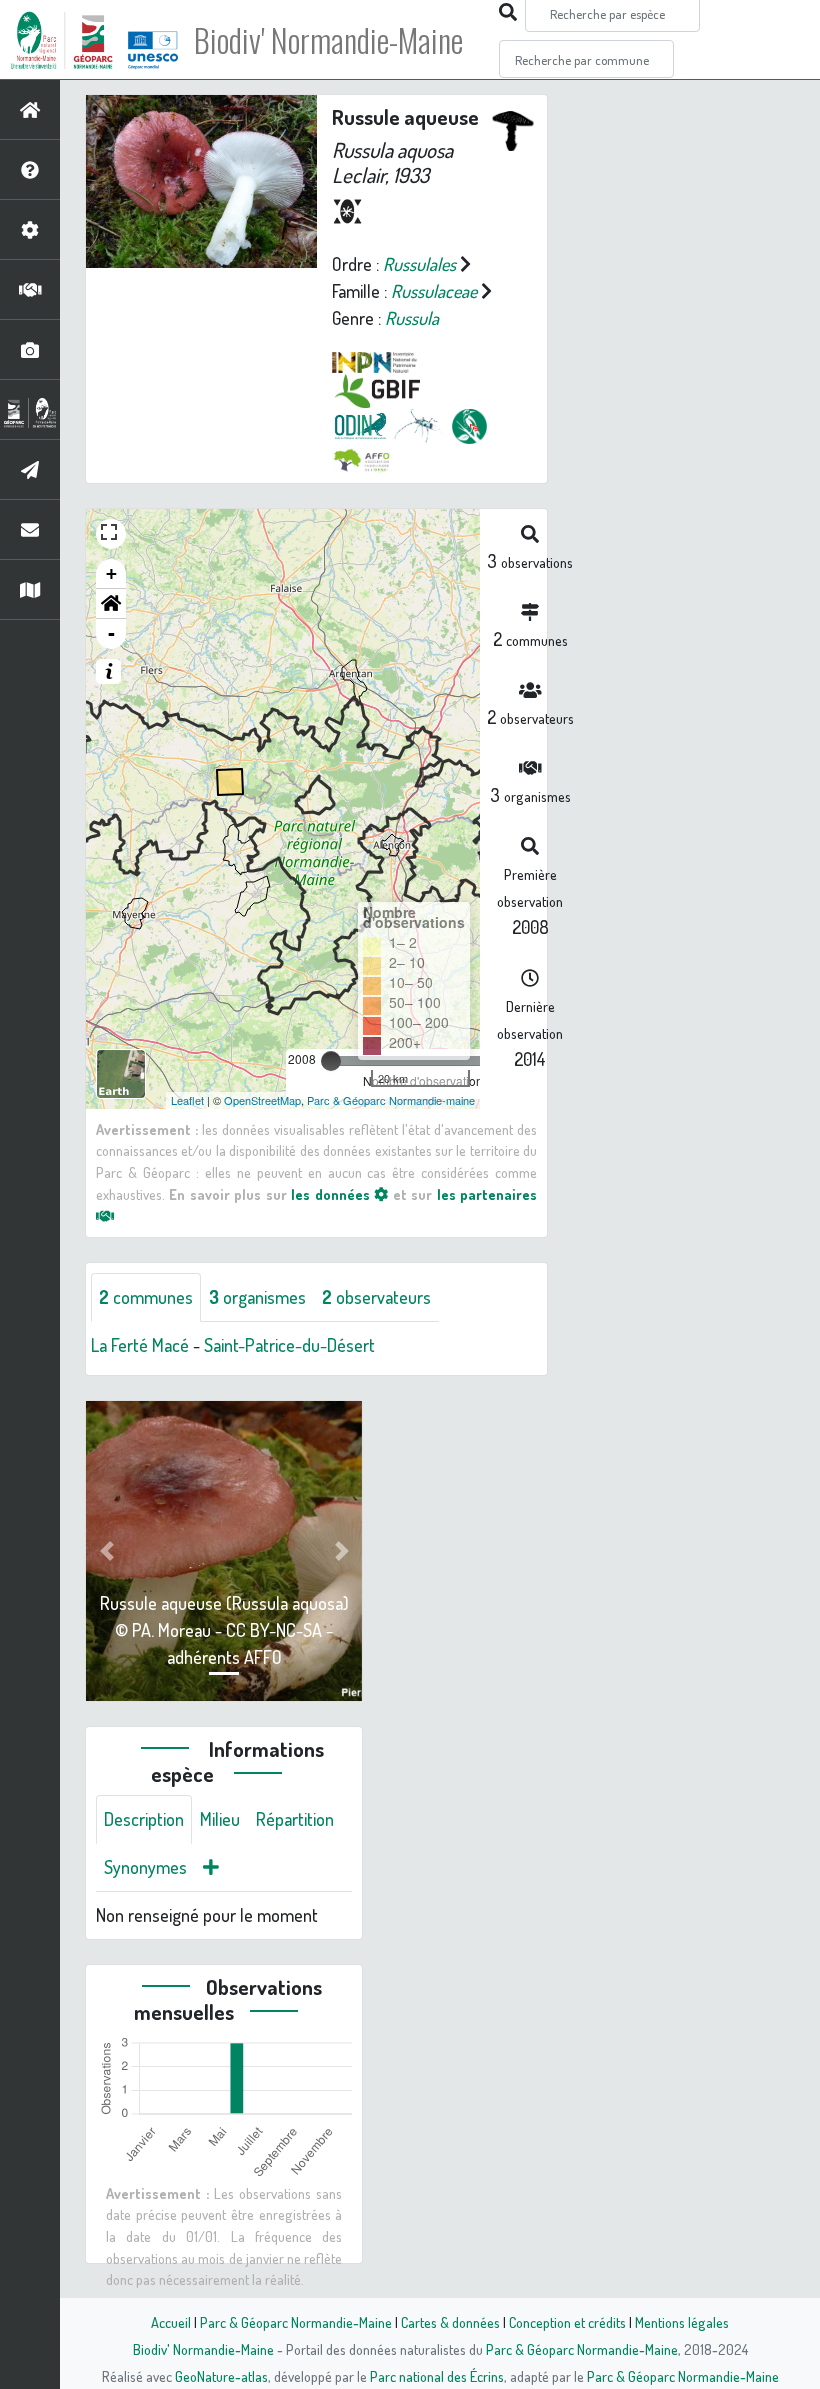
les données (332, 1194)
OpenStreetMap (262, 1100)
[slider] (331, 1061)
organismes (257, 1297)
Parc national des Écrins (437, 2376)
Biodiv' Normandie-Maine (328, 40)
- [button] (111, 633)
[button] (111, 604)
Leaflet (187, 1100)
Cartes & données (450, 2322)
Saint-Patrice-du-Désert (289, 1345)
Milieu (220, 1819)
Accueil (171, 2322)
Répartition (295, 1819)
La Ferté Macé (140, 1345)
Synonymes (145, 1867)
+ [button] (111, 573)
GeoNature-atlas (221, 2376)
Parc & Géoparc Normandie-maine (391, 1100)
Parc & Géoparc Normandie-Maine (296, 2322)
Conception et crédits (567, 2322)
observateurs (376, 1297)
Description (144, 1819)
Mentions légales (682, 2322)
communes (146, 1297)
